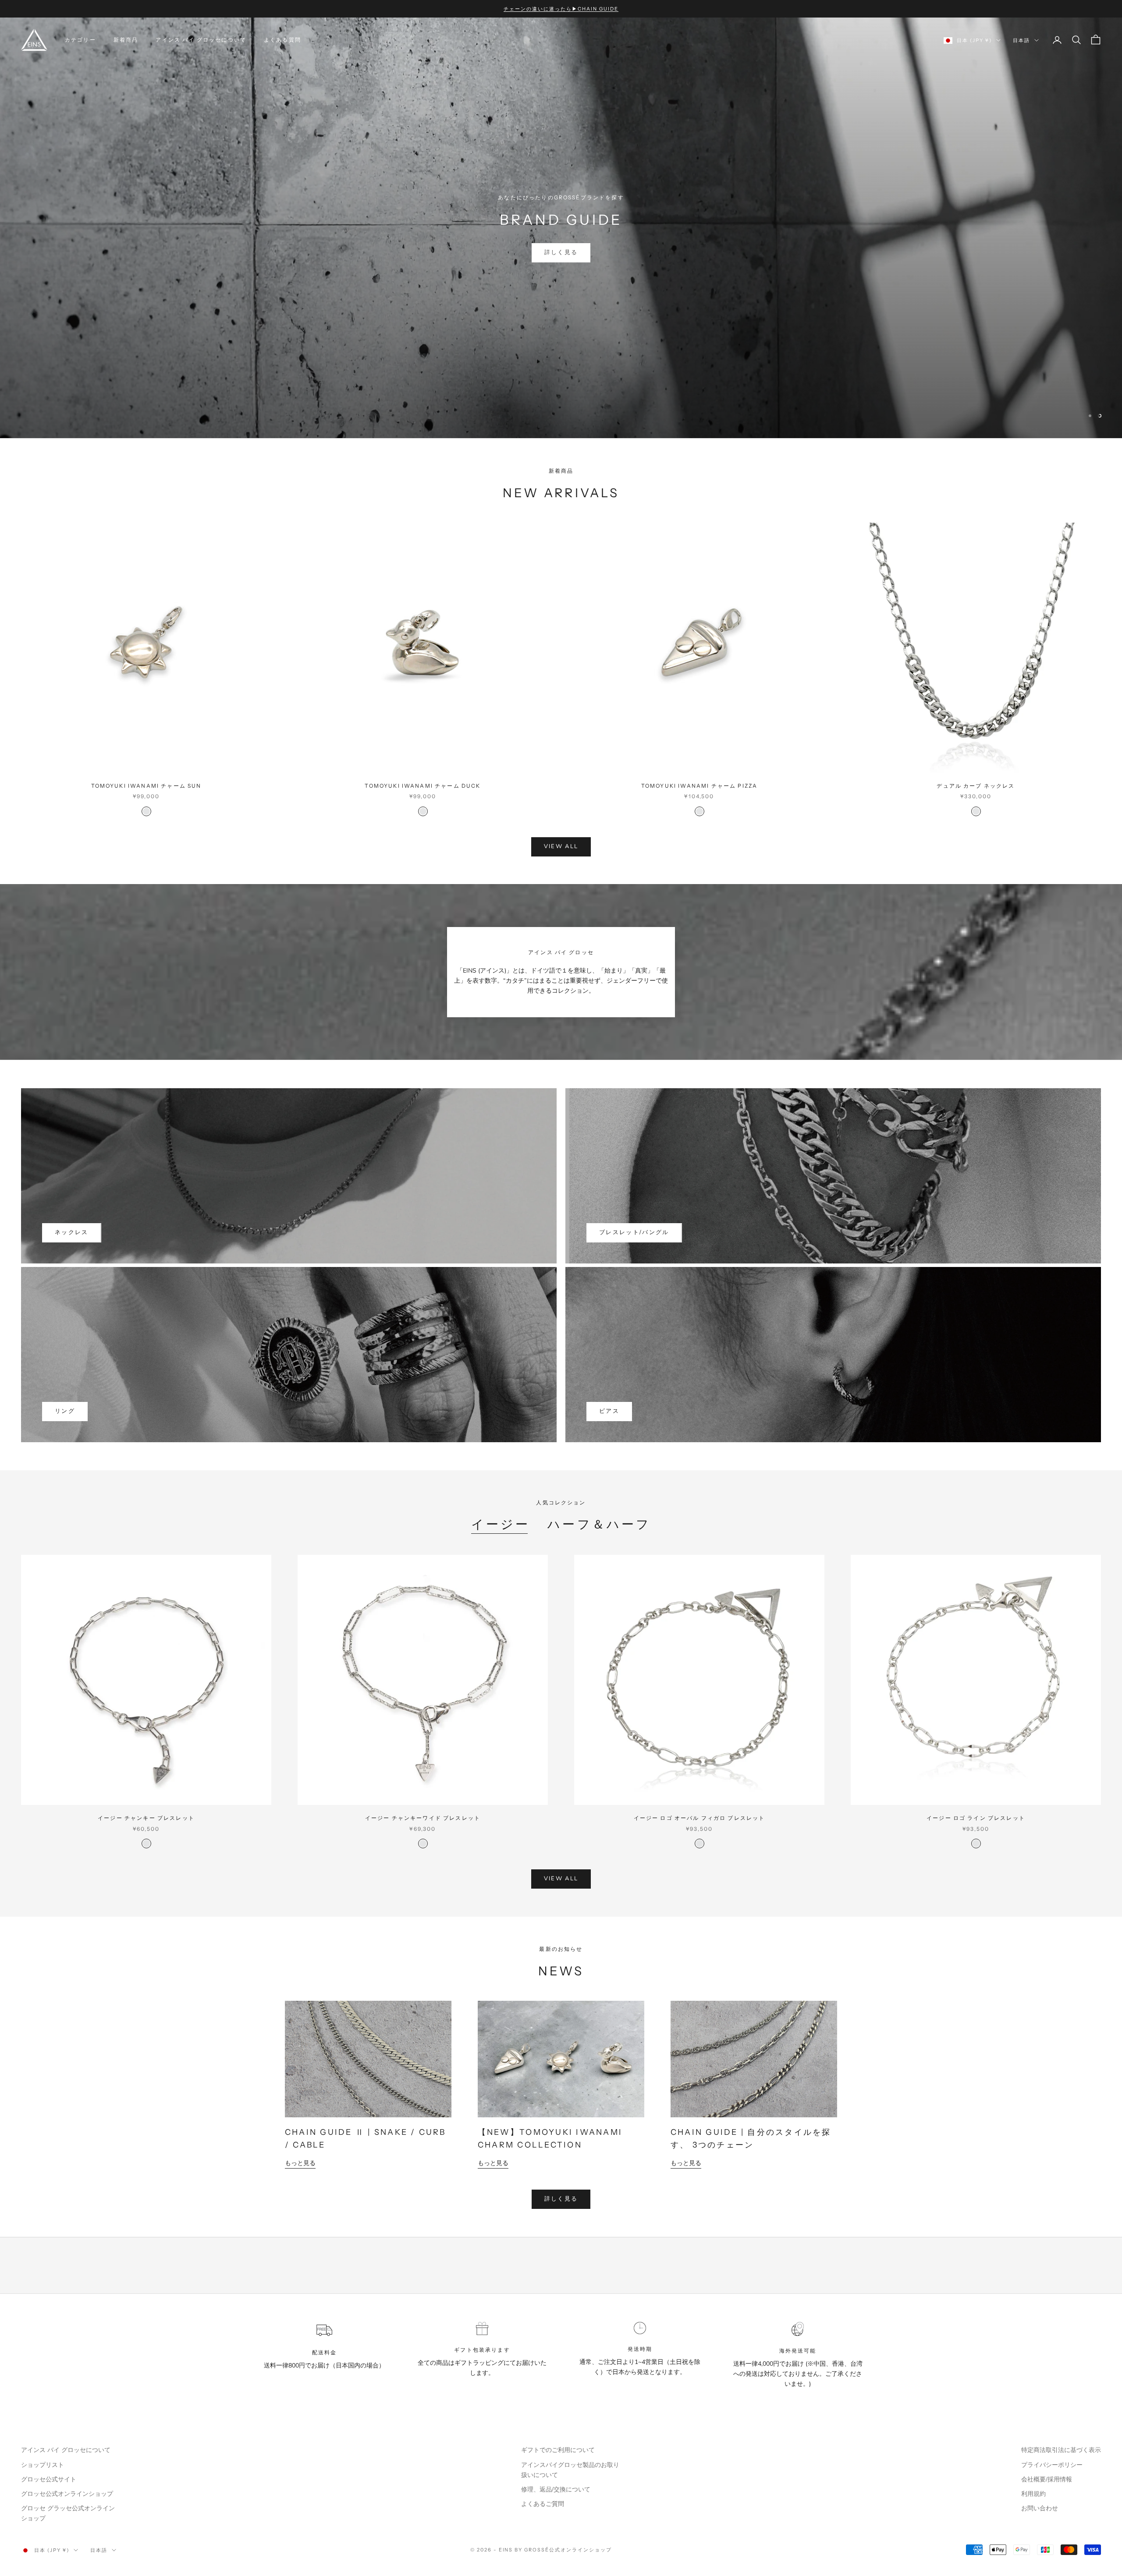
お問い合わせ (1040, 2508)
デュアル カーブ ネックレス (976, 786)
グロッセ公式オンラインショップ (67, 2494)
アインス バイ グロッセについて (201, 40)
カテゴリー (80, 40)
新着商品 (126, 40)
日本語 (1021, 40)
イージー (501, 1524)
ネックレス (72, 1232)
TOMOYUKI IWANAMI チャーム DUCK (423, 786)
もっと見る (300, 2163)
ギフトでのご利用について (558, 2450)
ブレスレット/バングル (634, 1232)
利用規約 (1033, 2494)
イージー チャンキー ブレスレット (146, 1818)
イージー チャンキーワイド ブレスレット (423, 1818)
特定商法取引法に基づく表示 (1061, 2450)
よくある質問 (282, 40)
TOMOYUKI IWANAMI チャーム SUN (146, 786)
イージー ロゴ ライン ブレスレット (976, 1818)
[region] (561, 228)
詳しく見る (561, 274)
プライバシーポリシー (1052, 2465)
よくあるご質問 (543, 2504)
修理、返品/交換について (556, 2489)
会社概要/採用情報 (1047, 2479)
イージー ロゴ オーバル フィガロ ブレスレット (699, 1818)
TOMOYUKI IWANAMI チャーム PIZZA (699, 786)
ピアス (609, 1411)
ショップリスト (43, 2465)
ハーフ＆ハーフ (599, 1524)
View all (561, 846)
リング (65, 1411)
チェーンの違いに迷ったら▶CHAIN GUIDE (561, 9)
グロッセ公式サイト (49, 2479)
